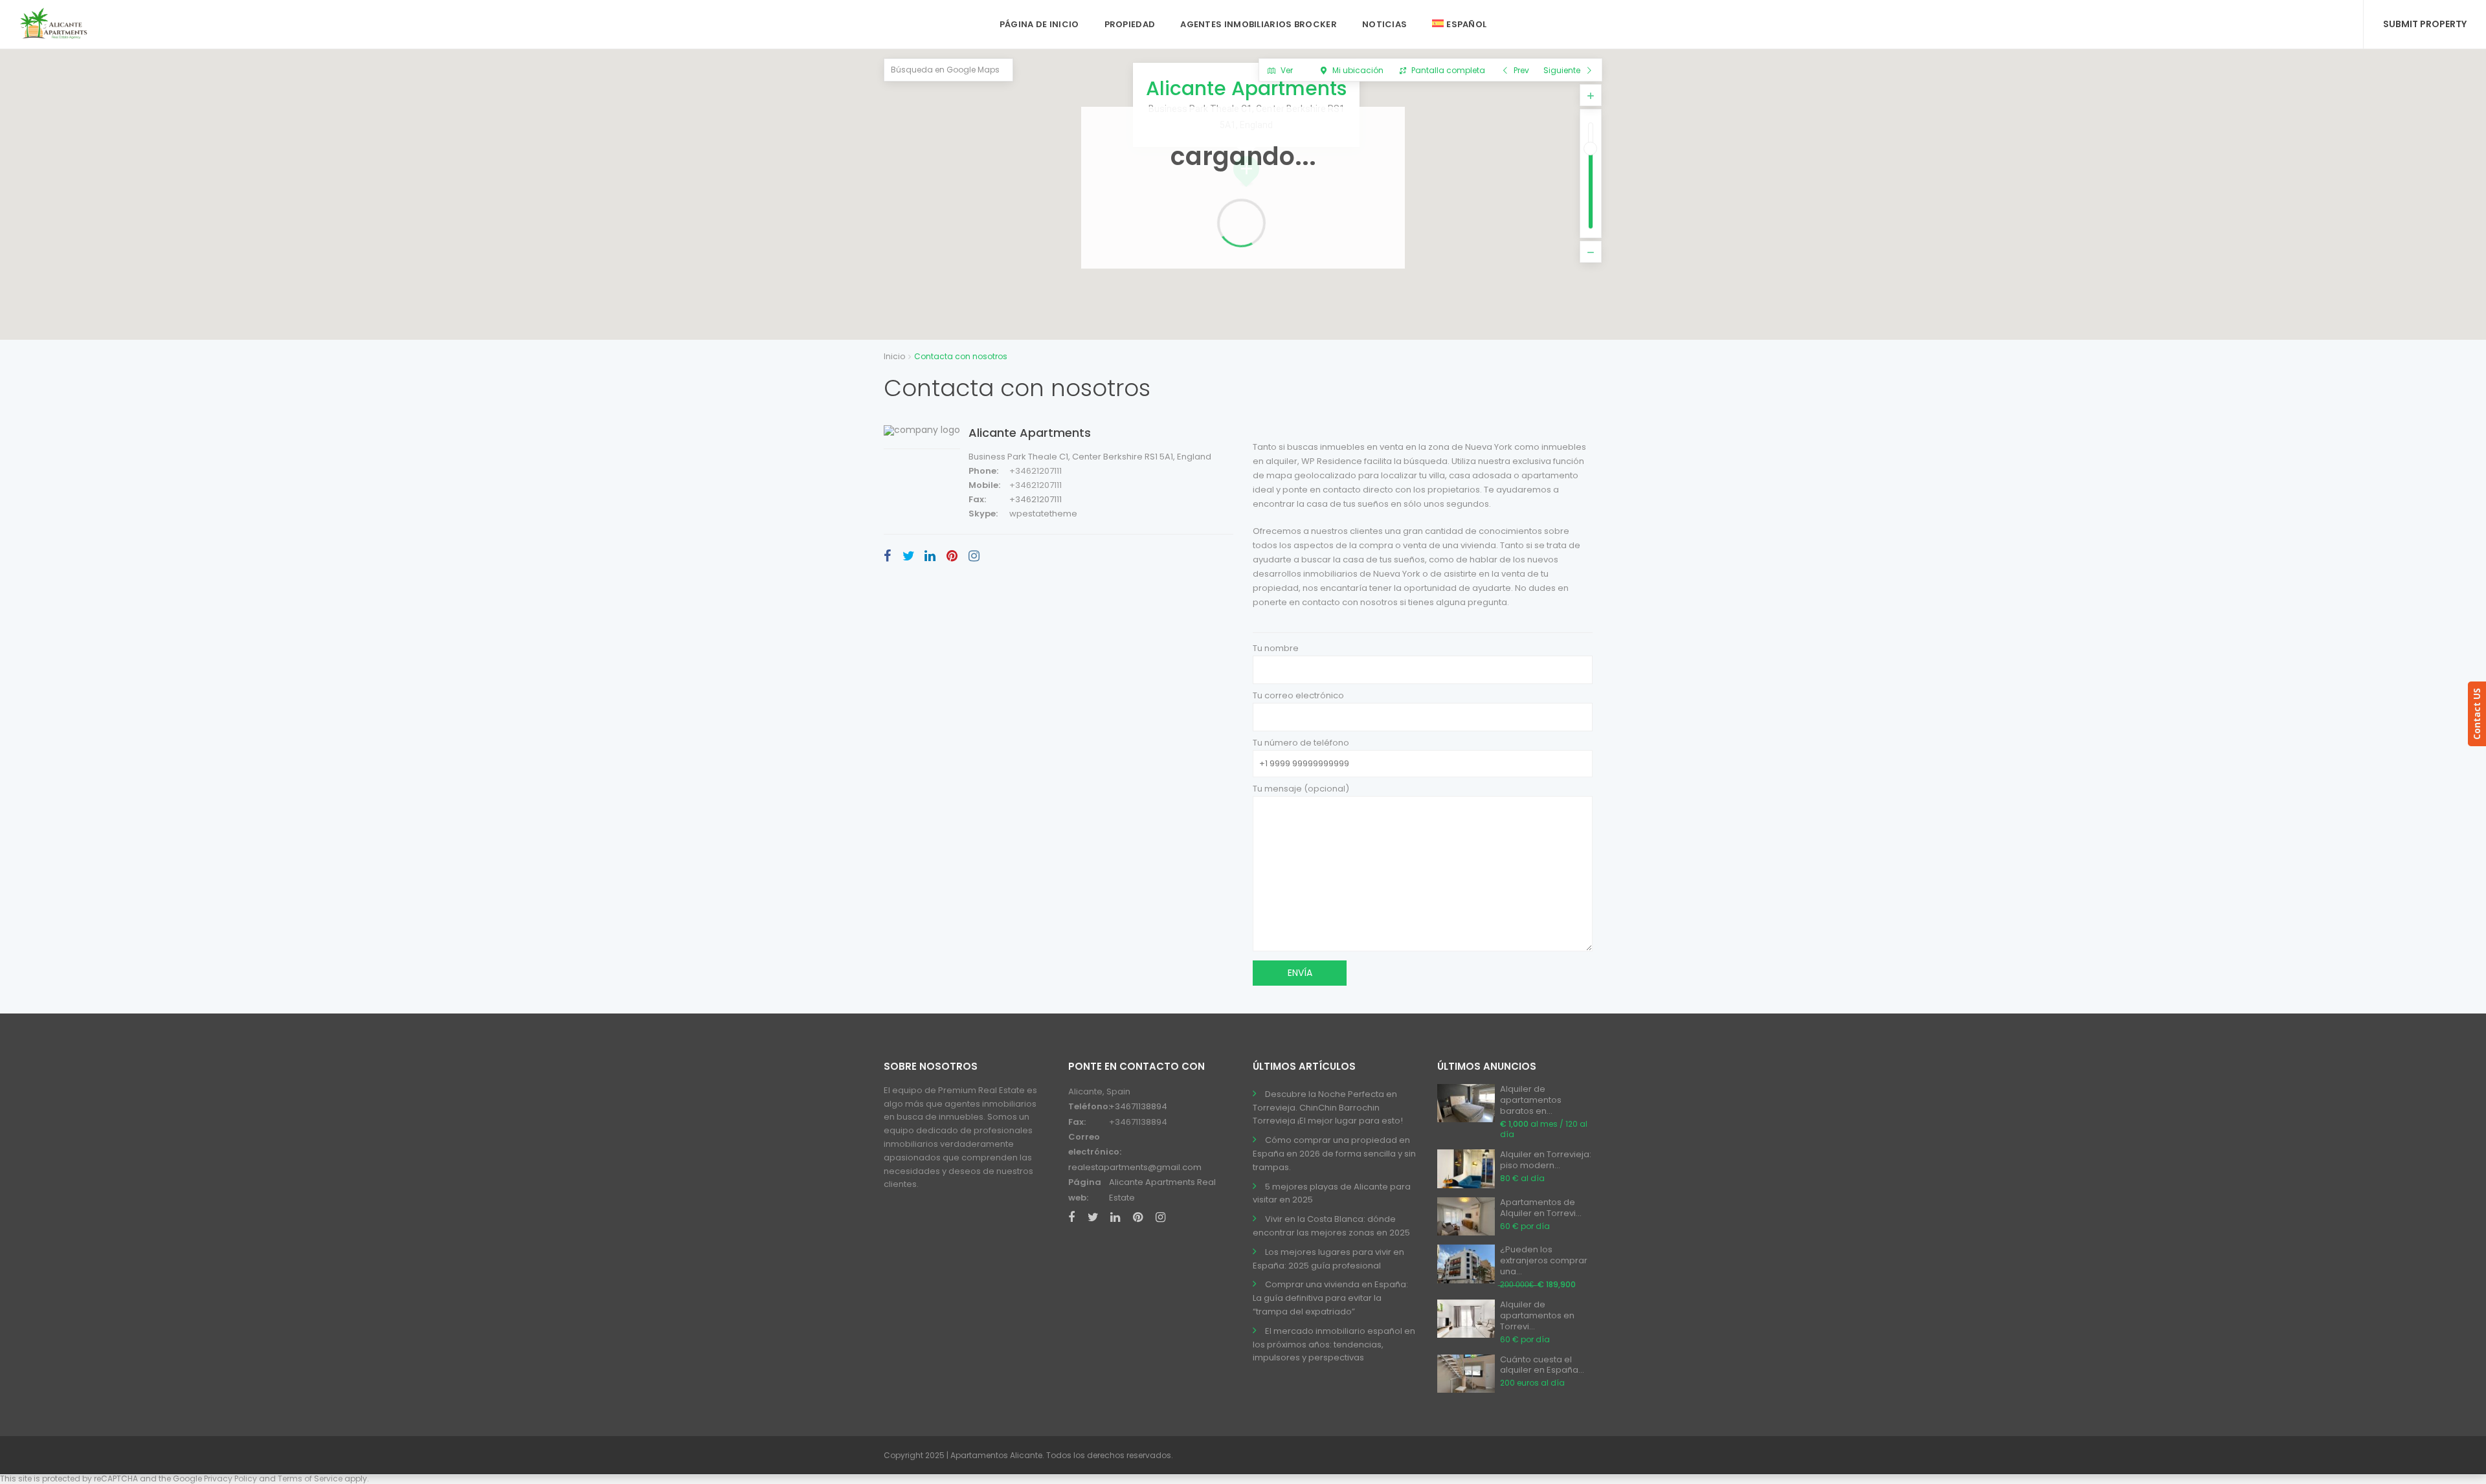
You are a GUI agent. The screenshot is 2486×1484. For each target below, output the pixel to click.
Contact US (2477, 714)
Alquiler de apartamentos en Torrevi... (1537, 1315)
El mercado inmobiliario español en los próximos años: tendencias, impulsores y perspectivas (1334, 1345)
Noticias (1384, 24)
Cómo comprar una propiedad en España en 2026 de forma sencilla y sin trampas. (1334, 1154)
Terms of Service (310, 1478)
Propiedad (1130, 24)
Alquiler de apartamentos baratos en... (1531, 1100)
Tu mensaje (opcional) (1301, 789)
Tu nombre (1276, 648)
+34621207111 (1036, 471)
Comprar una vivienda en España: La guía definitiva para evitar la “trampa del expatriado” (1330, 1298)
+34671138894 (1138, 1106)
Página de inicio (1039, 24)
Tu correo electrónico (1298, 695)
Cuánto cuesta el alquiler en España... (1542, 1365)
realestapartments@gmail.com (1135, 1167)
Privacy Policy (230, 1478)
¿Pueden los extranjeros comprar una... (1544, 1260)
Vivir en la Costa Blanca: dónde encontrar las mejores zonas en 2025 (1331, 1226)
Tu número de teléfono (1301, 743)
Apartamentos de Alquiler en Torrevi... (1541, 1208)
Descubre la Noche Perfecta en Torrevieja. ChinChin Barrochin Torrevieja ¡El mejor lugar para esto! (1328, 1108)
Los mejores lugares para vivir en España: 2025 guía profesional (1328, 1259)
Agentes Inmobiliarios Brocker (1259, 24)
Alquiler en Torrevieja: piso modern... (1546, 1160)
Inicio (894, 356)
